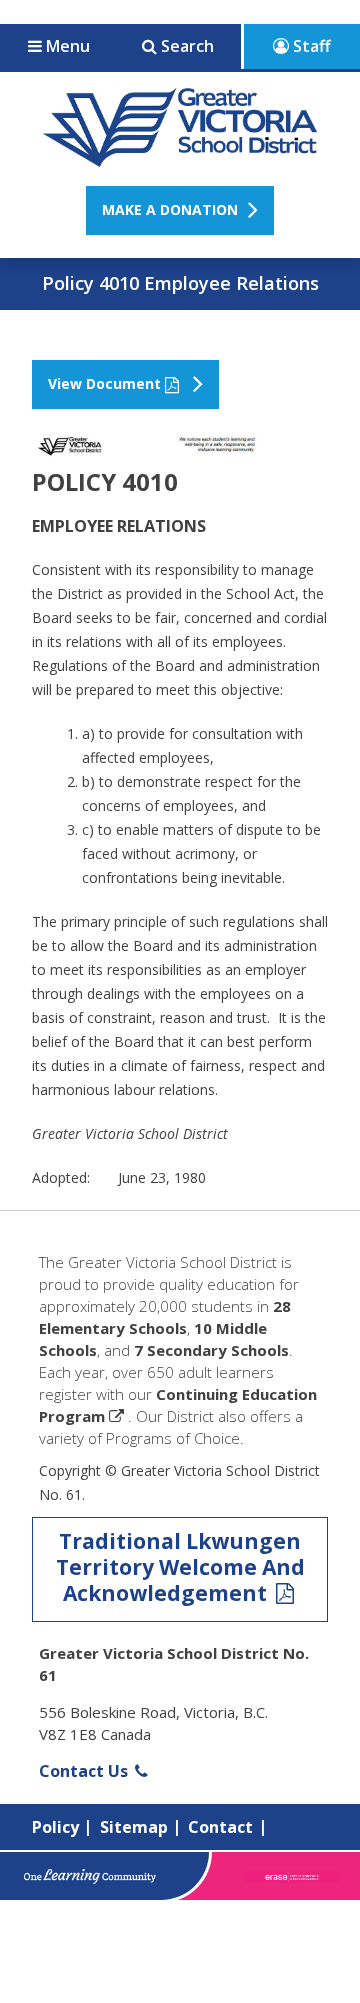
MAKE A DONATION (170, 209)
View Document (104, 383)
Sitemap (134, 1827)
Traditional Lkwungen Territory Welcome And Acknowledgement (180, 1567)
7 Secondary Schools (211, 1350)
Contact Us (85, 1771)
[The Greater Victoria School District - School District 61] (180, 156)
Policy (55, 1827)
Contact (220, 1827)
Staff (310, 46)
